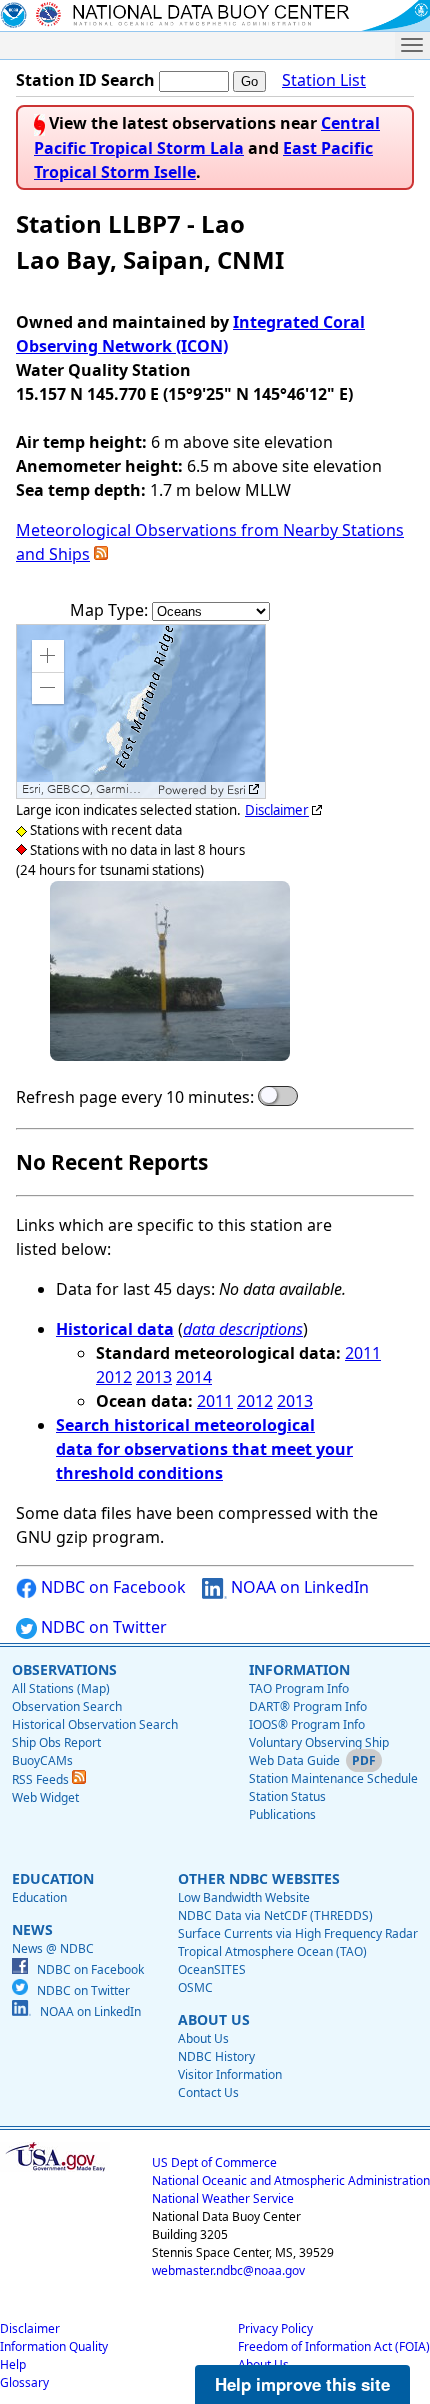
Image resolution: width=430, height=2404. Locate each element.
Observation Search (67, 1706)
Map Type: (111, 610)
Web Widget (45, 1797)
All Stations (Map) (61, 1688)
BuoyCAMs (42, 1760)
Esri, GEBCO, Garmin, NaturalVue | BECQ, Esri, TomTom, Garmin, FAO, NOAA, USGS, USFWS (87, 789)
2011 (363, 1353)
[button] (48, 656)
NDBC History (216, 2056)
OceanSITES (212, 1969)
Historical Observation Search (95, 1724)
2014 (194, 1377)
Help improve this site (302, 2384)
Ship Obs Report (56, 1742)
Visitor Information (230, 2074)
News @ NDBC (53, 1948)
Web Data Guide (294, 1760)
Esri (236, 790)
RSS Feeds (42, 1779)
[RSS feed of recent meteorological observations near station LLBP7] (101, 554)
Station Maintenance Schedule (333, 1778)
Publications (282, 1814)
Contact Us (208, 2092)
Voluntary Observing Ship (319, 1742)
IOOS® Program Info (307, 1724)
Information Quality (54, 2346)
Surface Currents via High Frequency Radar (298, 1933)
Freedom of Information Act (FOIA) (334, 2346)
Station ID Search (85, 80)
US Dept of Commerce (214, 2162)
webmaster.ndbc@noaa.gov (228, 2270)
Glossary (24, 2382)
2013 (154, 1377)
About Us (203, 2038)
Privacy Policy (275, 2328)
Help (13, 2364)
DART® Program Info (308, 1706)
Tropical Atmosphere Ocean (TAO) (272, 1951)
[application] (141, 711)
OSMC (195, 1987)
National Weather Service (223, 2198)
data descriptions (243, 1329)
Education (39, 1897)
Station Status (287, 1796)
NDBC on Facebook (111, 1587)
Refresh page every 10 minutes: (135, 1097)
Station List (324, 80)
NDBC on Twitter (102, 1627)
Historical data (115, 1329)
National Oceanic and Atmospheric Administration (291, 2180)
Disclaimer (277, 810)
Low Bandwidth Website (244, 1897)
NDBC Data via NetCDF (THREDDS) (275, 1915)
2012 (114, 1377)
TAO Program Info (299, 1688)
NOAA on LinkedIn (298, 1587)
